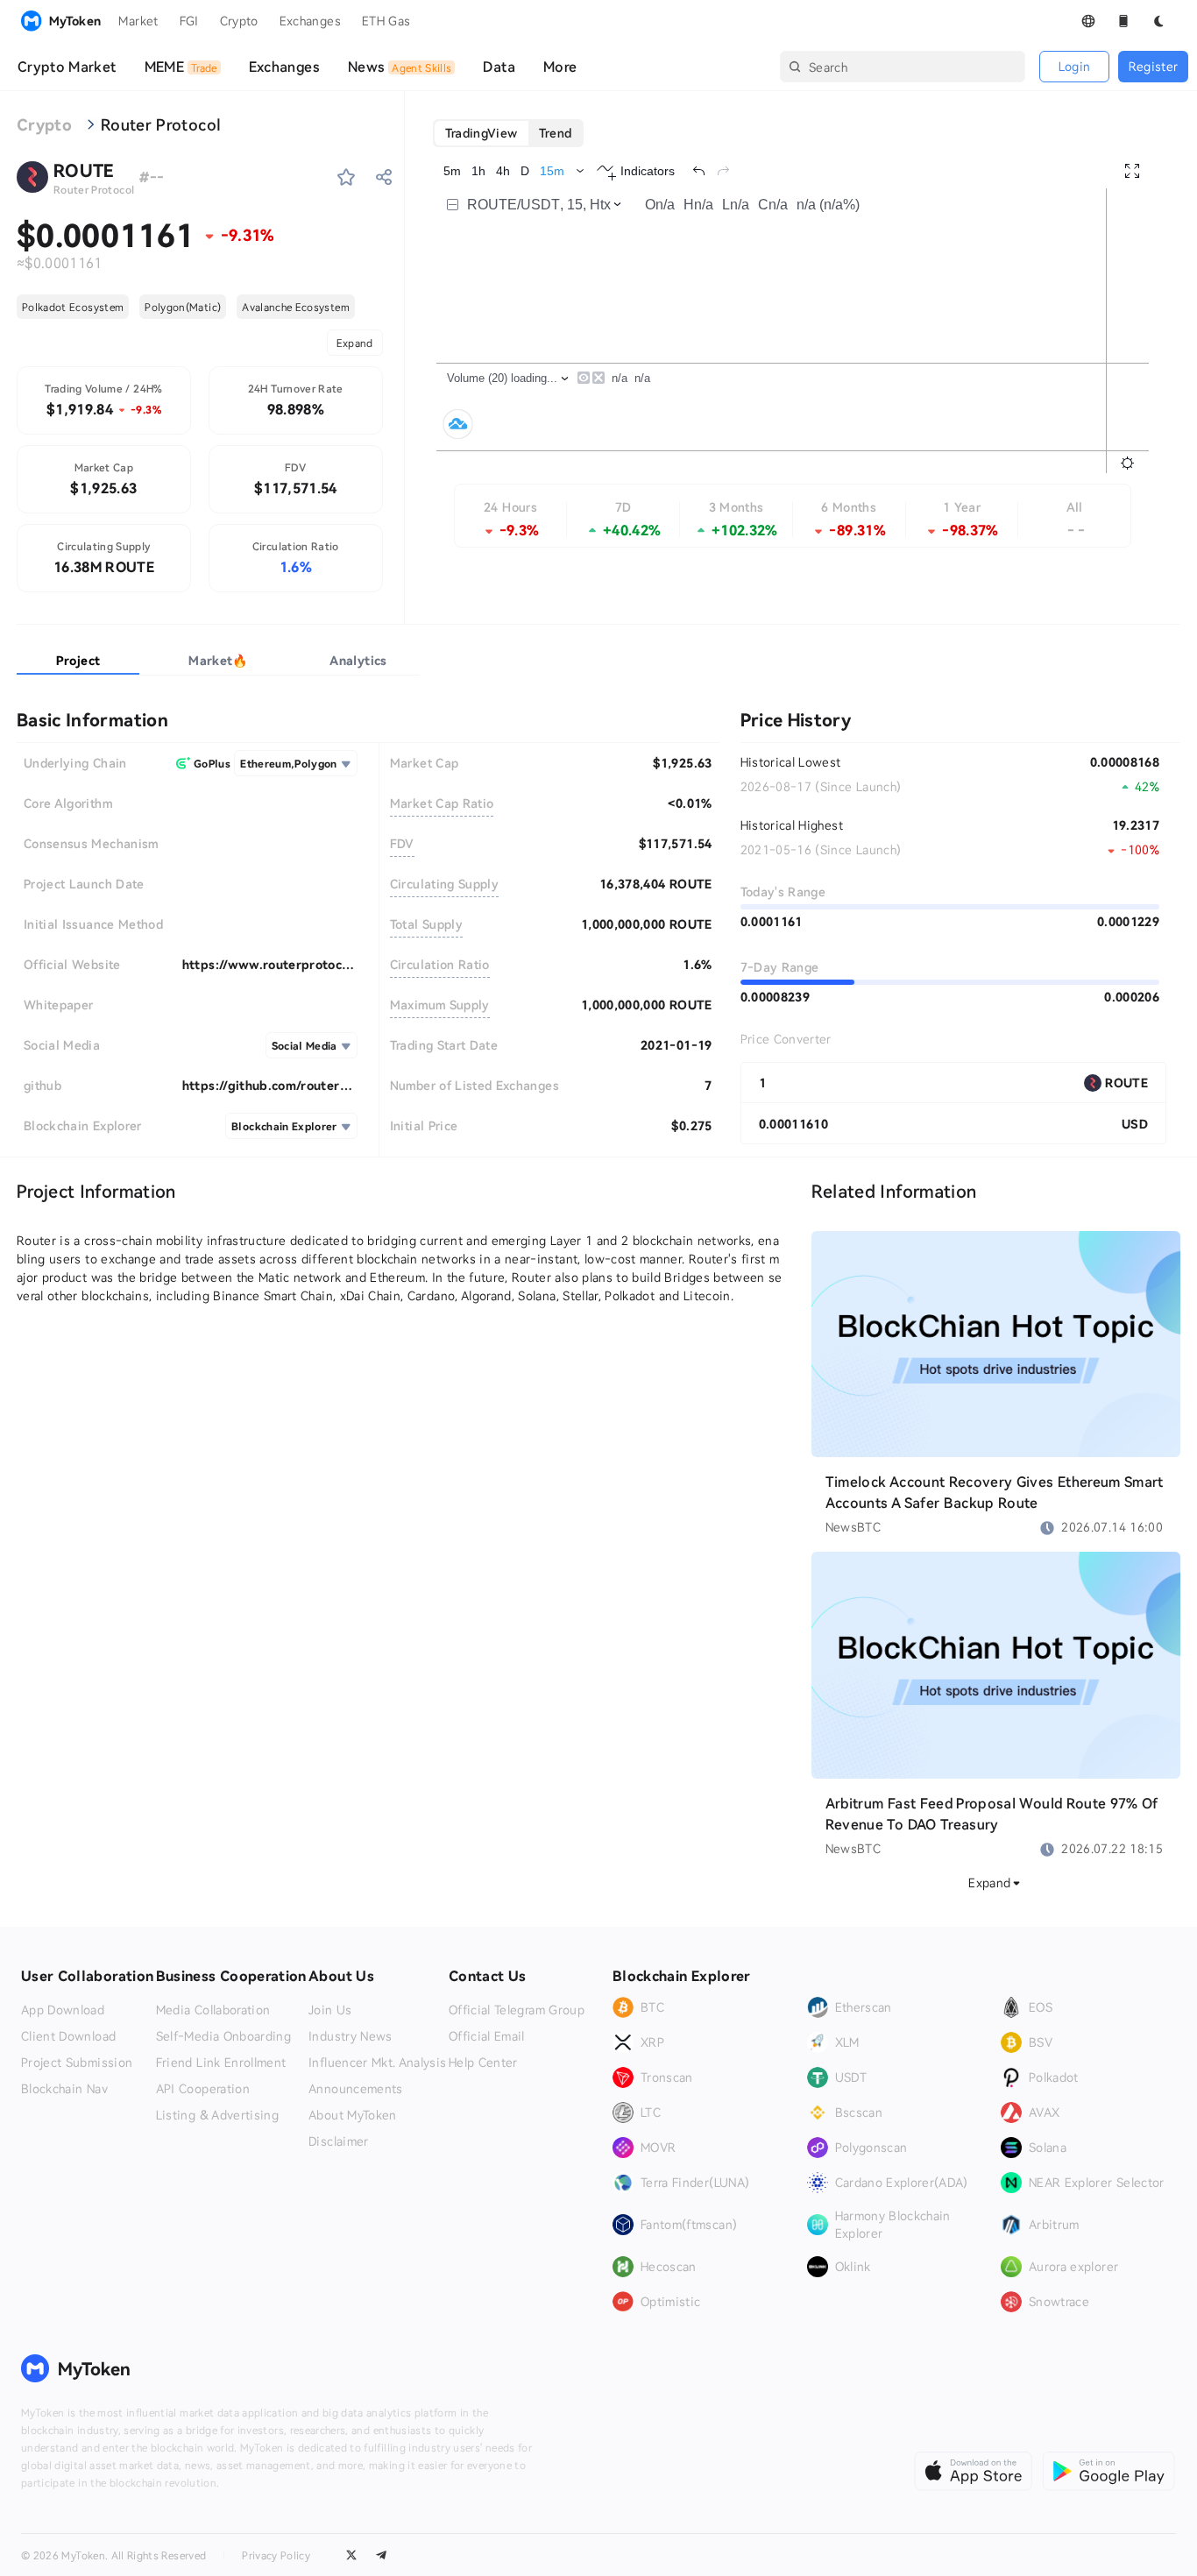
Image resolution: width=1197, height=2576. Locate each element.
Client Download (68, 2036)
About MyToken (353, 2115)
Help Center (483, 2063)
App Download (63, 2010)
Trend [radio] (556, 133)
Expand (355, 343)
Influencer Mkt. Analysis (377, 2063)
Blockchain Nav (64, 2089)
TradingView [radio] (482, 133)
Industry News (351, 2036)
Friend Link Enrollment (221, 2063)
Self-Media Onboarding (223, 2036)
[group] (509, 133)
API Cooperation (203, 2089)
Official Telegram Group (517, 2010)
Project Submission (77, 2063)
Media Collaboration (213, 2010)
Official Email (487, 2036)
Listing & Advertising (217, 2115)
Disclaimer (339, 2141)
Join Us (330, 2010)
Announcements (356, 2089)
